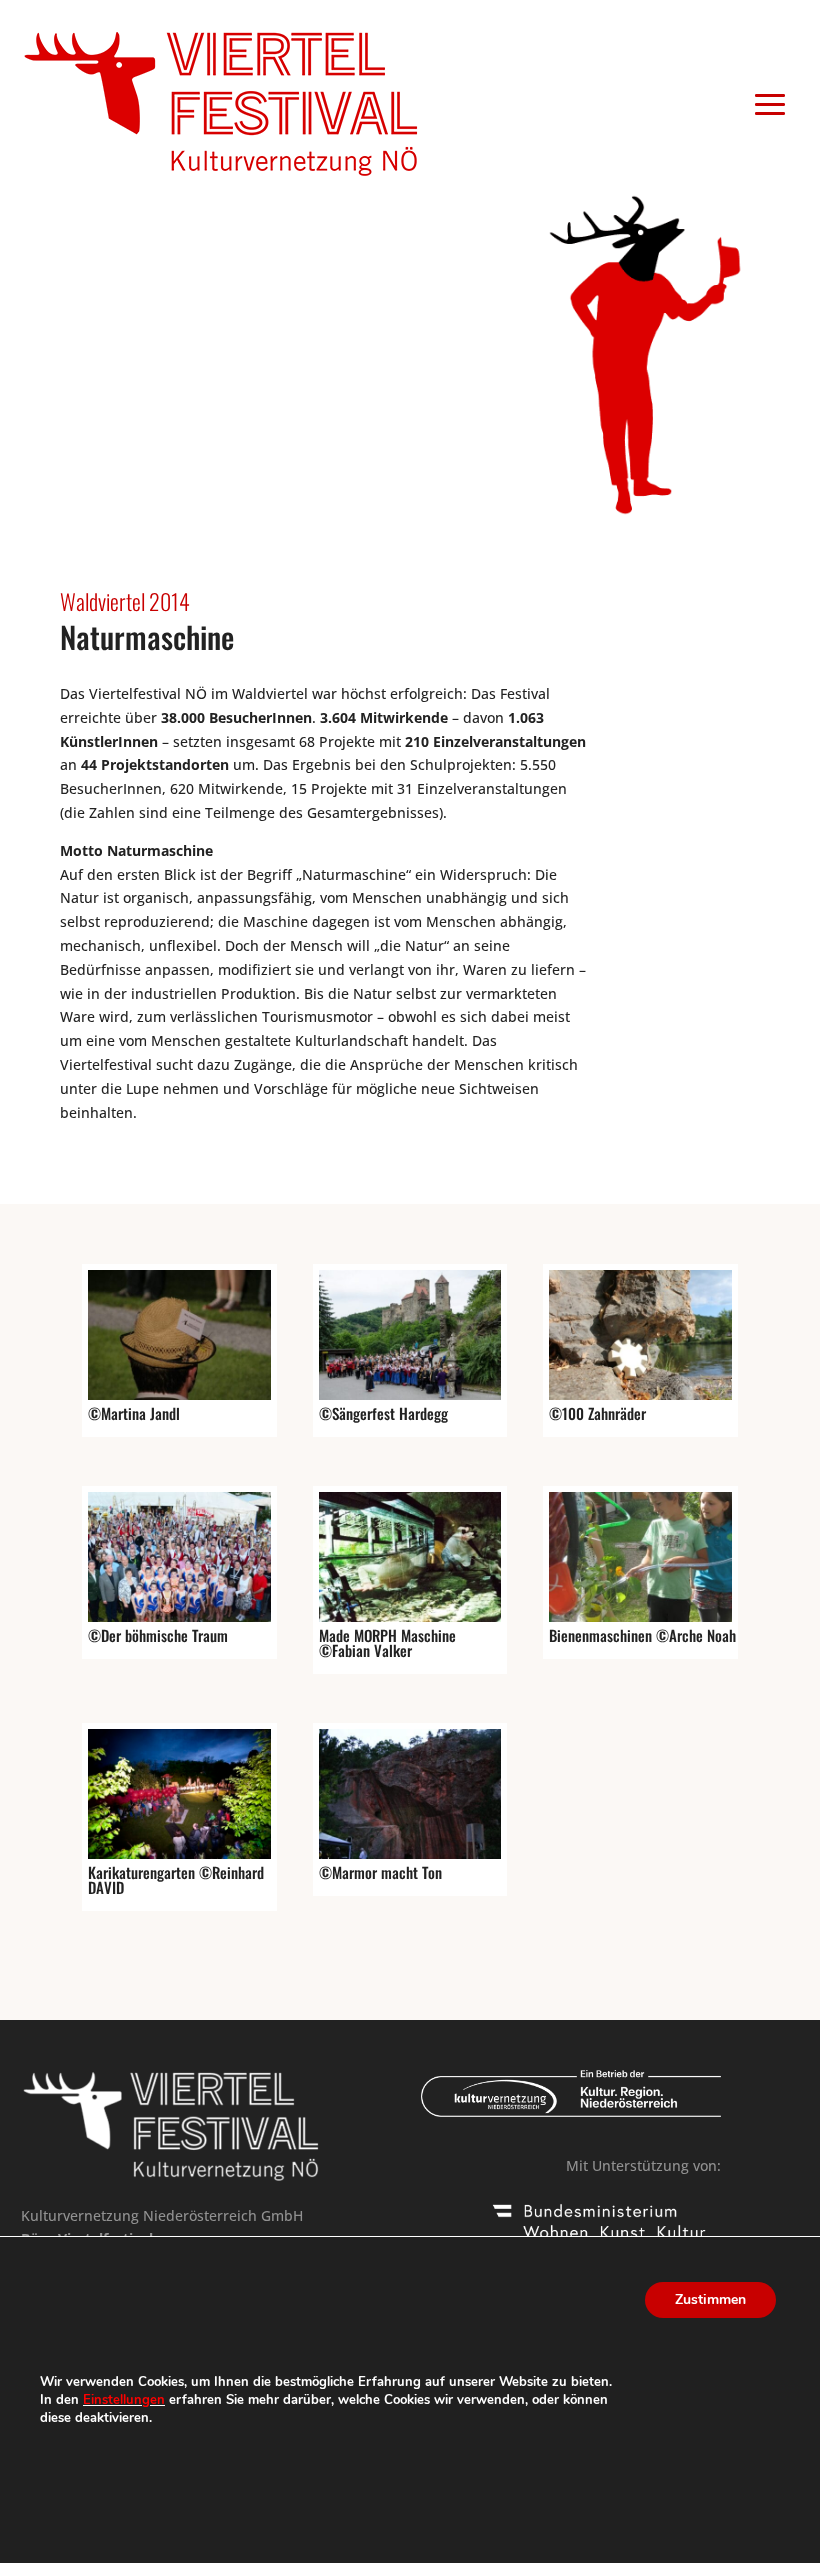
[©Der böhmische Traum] (179, 1616)
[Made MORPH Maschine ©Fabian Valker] (410, 1616)
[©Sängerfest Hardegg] (410, 1394)
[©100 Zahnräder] (640, 1394)
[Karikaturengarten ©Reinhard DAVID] (179, 1853)
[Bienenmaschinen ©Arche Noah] (640, 1616)
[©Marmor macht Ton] (410, 1853)
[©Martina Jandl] (179, 1394)
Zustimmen (710, 2299)
